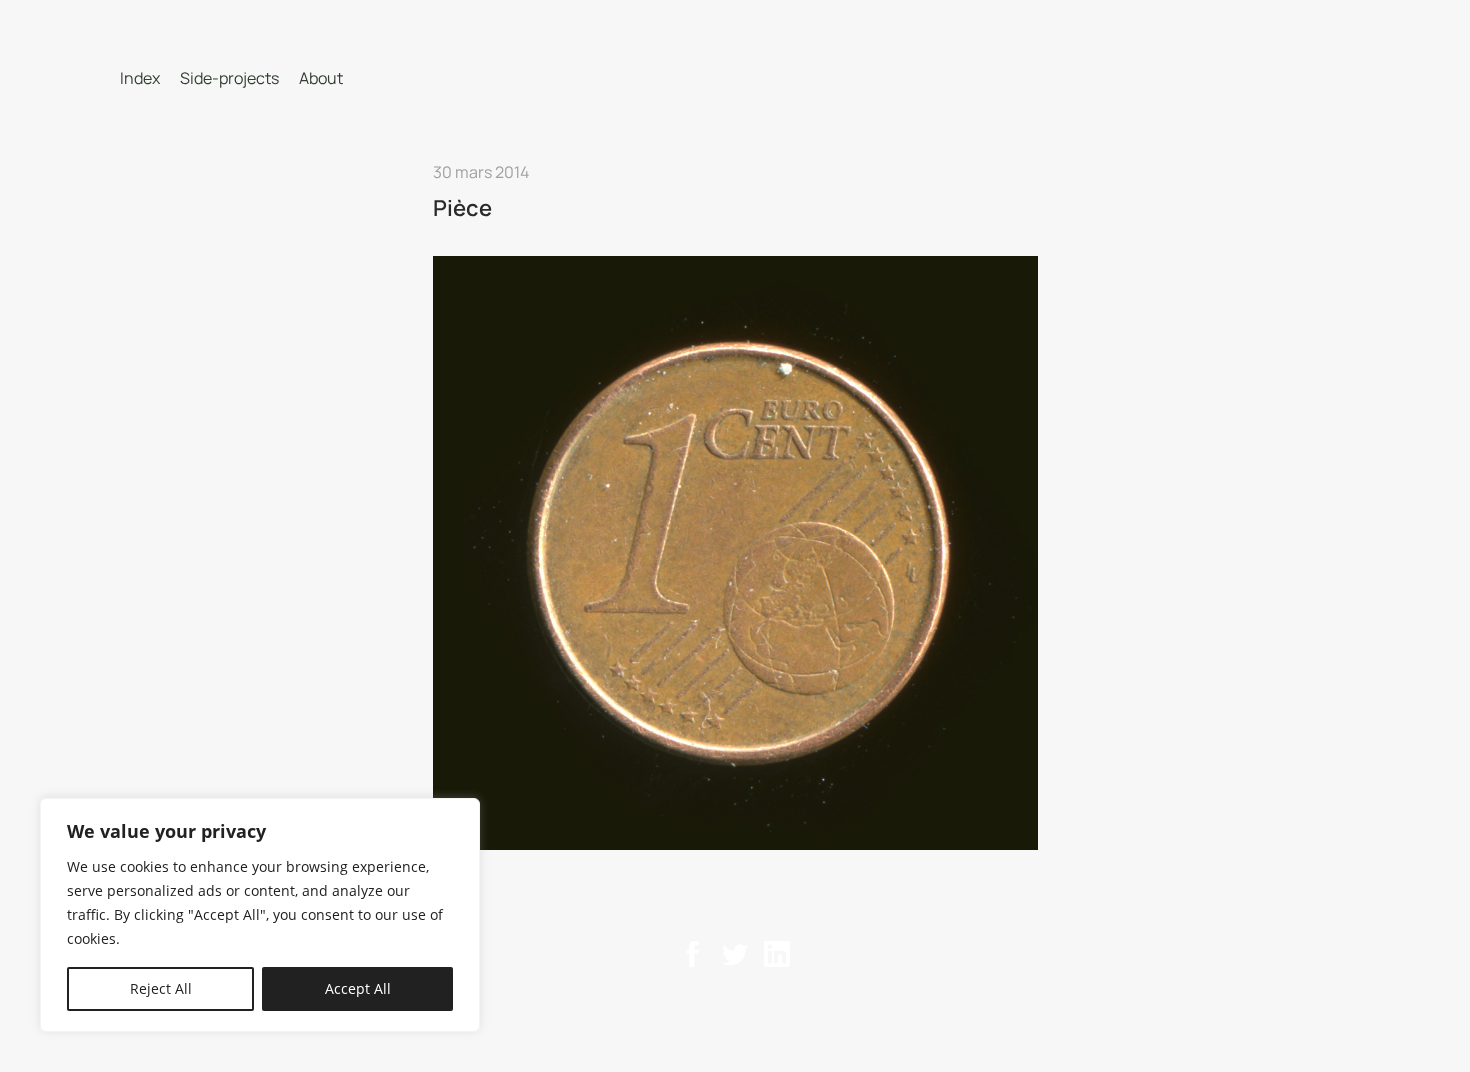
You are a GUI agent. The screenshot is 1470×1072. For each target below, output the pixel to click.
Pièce (462, 208)
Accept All (358, 988)
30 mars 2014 (481, 172)
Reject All (161, 988)
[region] (260, 915)
